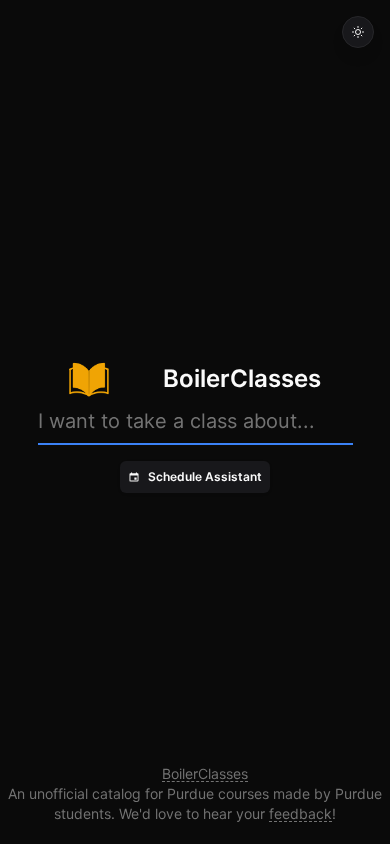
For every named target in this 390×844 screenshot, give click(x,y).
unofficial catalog (85, 793)
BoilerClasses (205, 773)
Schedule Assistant (205, 476)
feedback (300, 813)
